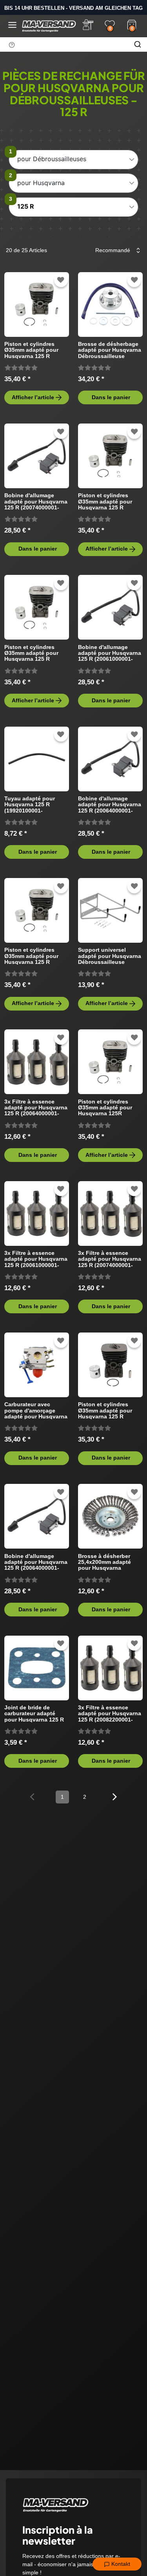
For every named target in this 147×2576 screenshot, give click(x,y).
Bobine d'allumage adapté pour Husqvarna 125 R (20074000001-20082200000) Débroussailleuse (36, 501)
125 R (26, 206)
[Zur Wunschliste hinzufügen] (61, 280)
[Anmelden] (88, 25)
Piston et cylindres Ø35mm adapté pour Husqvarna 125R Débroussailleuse (105, 1108)
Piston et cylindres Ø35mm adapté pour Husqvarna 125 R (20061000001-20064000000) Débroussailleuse (105, 501)
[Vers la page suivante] (115, 1796)
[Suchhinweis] (12, 45)
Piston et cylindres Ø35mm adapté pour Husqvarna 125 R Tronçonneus (105, 1410)
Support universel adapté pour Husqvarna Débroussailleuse (110, 956)
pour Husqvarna (41, 183)
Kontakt (120, 2564)
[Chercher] (138, 44)
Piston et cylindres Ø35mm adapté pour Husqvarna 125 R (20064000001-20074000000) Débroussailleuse (31, 653)
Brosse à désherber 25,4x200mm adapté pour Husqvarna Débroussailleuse (104, 1562)
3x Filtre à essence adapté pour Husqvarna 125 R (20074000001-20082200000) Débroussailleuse (110, 1259)
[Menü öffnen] (12, 25)
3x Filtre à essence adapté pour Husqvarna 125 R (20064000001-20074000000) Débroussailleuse (36, 1108)
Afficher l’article (33, 397)
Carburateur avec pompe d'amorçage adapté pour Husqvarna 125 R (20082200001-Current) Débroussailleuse (36, 1410)
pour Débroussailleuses (52, 159)
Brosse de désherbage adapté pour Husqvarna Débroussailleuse (110, 350)
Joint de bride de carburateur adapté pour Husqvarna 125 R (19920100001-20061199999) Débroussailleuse (34, 1713)
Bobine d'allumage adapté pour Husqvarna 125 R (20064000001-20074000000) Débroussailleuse (36, 1562)
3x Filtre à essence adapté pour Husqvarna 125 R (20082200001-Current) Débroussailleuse (110, 1713)
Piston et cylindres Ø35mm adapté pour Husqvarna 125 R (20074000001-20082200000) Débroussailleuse (31, 350)
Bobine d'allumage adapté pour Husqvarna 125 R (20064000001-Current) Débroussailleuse (110, 804)
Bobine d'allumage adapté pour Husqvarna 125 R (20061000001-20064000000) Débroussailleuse (110, 653)
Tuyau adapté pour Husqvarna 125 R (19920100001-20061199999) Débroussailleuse (30, 804)
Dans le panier (111, 397)
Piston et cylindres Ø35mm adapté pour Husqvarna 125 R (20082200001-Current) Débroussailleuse (34, 956)
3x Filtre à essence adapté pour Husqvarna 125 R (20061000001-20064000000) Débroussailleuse (36, 1259)
